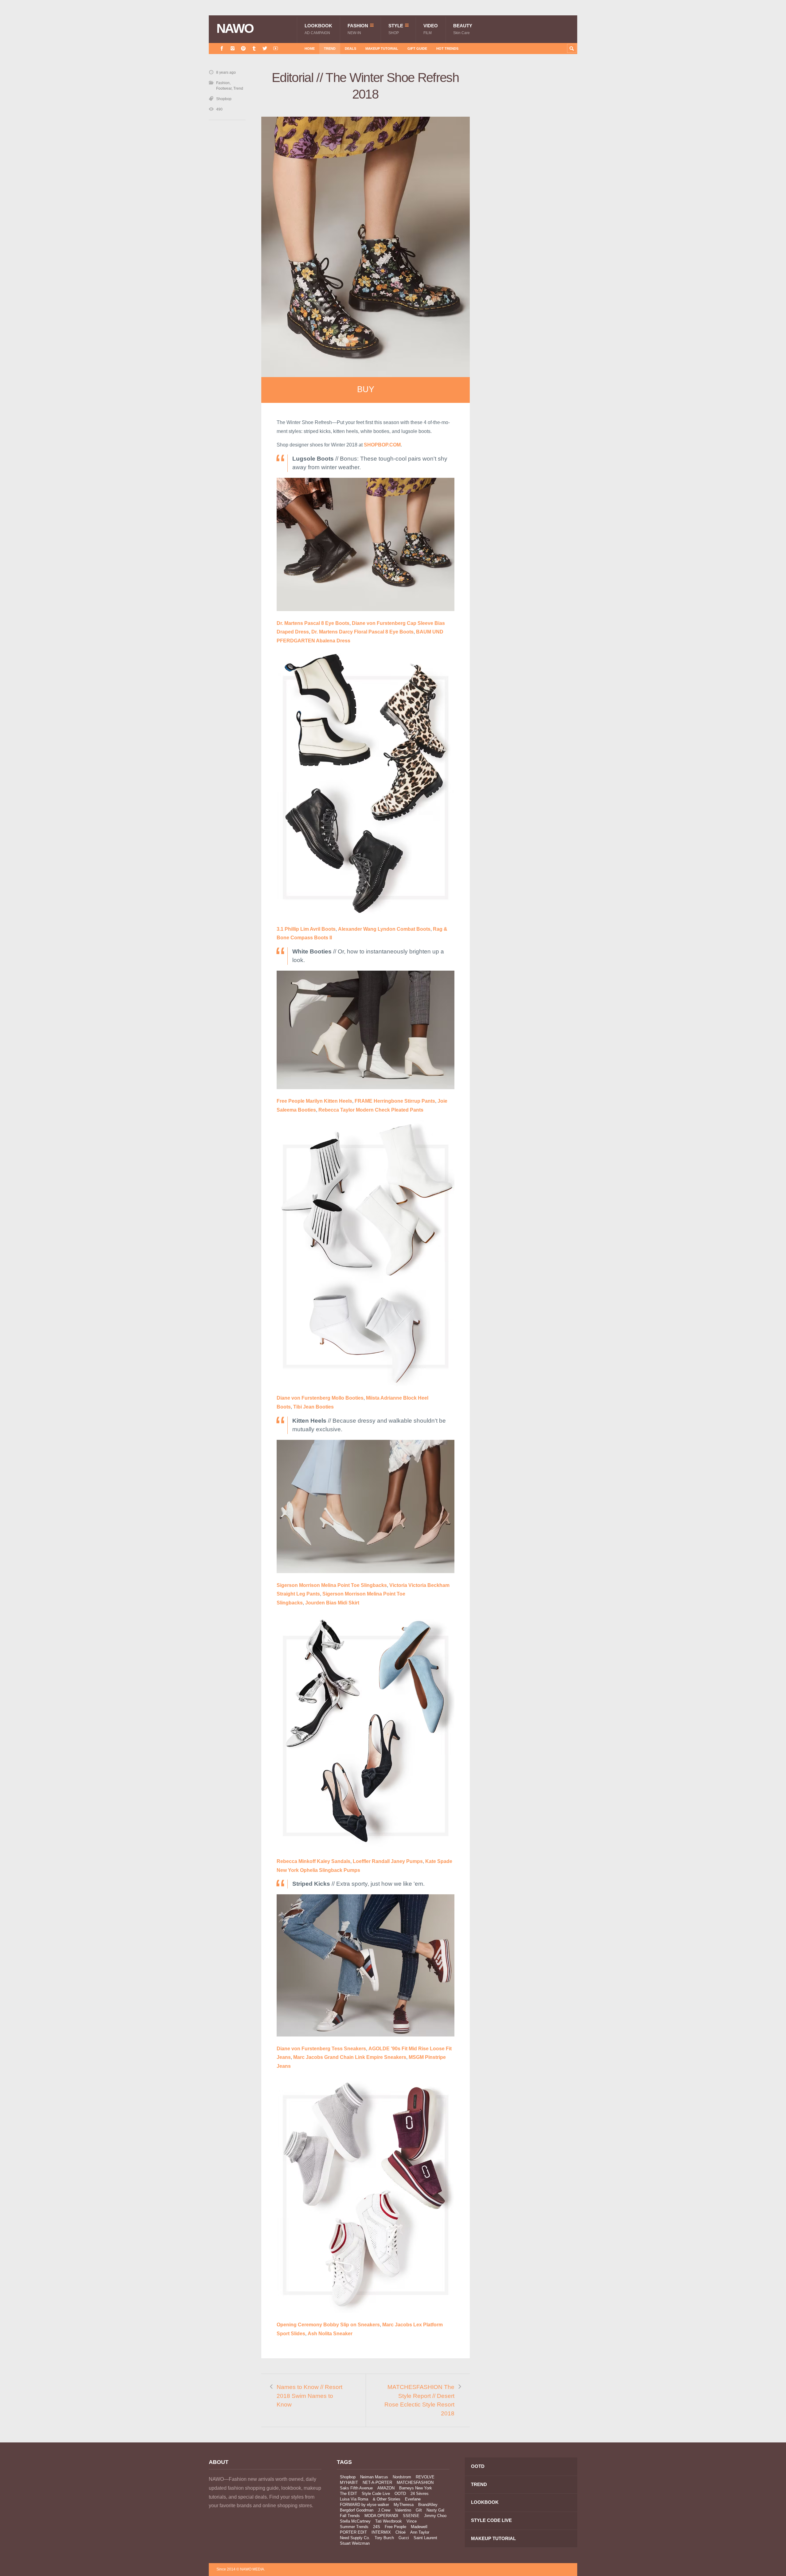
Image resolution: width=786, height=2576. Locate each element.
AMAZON (386, 2488)
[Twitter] (265, 48)
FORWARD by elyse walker (364, 2505)
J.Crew (384, 2510)
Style (396, 29)
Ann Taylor (420, 2532)
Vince (412, 2521)
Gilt (419, 2510)
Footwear (224, 88)
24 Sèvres (420, 2494)
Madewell (419, 2527)
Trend (330, 49)
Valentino (403, 2510)
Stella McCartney (355, 2521)
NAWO (235, 29)
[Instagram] (233, 48)
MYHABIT (349, 2482)
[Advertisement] (531, 179)
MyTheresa (404, 2505)
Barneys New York (416, 2488)
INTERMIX (381, 2532)
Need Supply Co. (355, 2538)
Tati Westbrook (389, 2521)
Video (431, 29)
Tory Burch (384, 2538)
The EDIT (348, 2494)
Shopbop (224, 99)
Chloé (401, 2532)
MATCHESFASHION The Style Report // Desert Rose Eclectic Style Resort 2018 (419, 2400)
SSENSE (411, 2516)
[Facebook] (222, 48)
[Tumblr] (254, 48)
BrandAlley (428, 2505)
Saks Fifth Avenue (356, 2488)
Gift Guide (417, 49)
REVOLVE (425, 2477)
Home (310, 49)
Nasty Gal (435, 2510)
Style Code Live (376, 2494)
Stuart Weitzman (355, 2543)
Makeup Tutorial (382, 49)
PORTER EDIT (353, 2532)
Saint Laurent (425, 2538)
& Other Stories (387, 2499)
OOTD (400, 2494)
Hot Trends (447, 49)
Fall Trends (350, 2516)
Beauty (463, 29)
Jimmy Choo (435, 2516)
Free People (395, 2527)
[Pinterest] (243, 48)
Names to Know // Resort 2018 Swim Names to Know (309, 2396)
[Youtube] (276, 48)
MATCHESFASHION (415, 2482)
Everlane (413, 2499)
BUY (366, 389)
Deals (350, 49)
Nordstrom (402, 2477)
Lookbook (318, 29)
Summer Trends (354, 2527)
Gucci (404, 2538)
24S (377, 2527)
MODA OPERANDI (381, 2516)
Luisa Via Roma (354, 2499)
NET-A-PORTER (377, 2482)
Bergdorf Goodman (357, 2510)
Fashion (358, 29)
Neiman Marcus (374, 2477)
